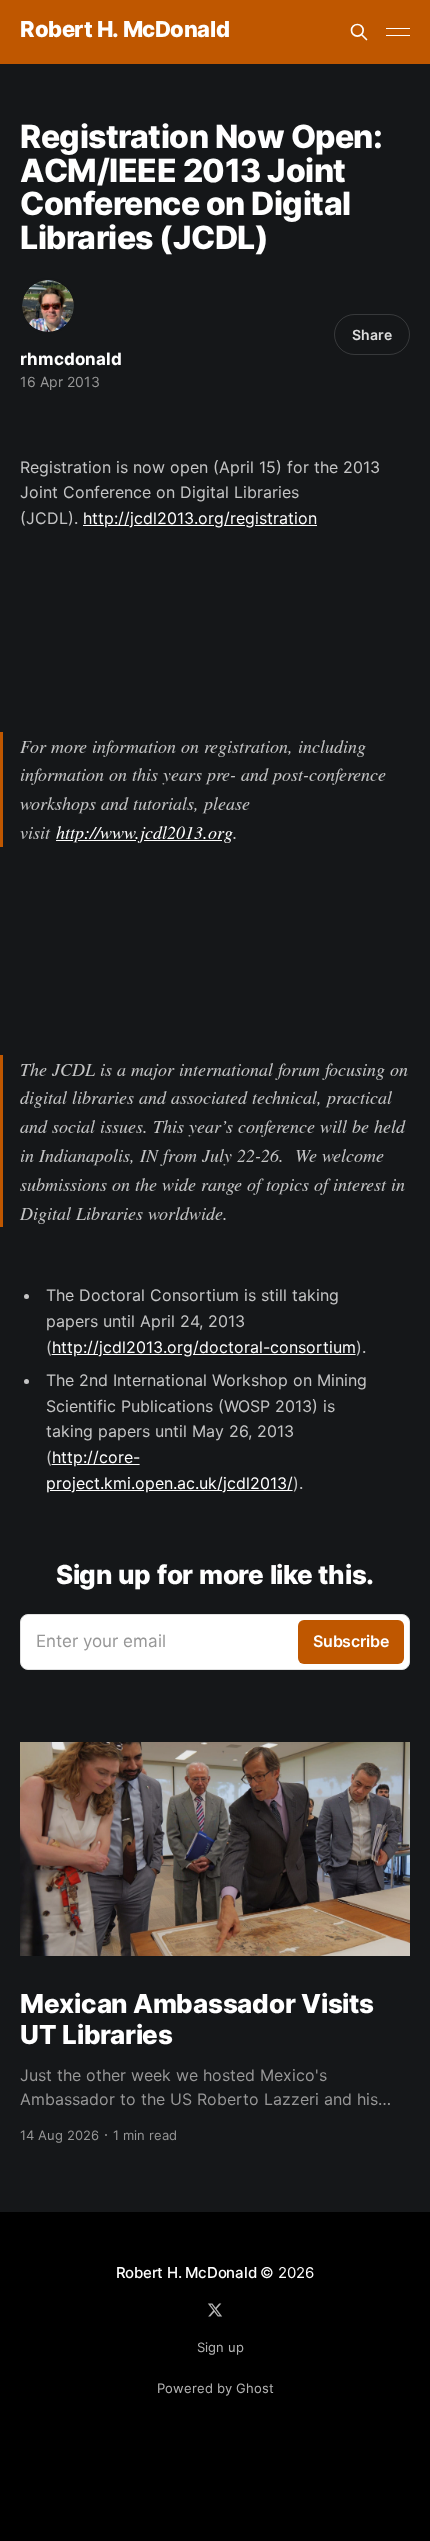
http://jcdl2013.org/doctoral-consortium (204, 1347)
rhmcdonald (71, 359)
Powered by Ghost (215, 2388)
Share (372, 334)
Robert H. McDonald (124, 29)
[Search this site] (359, 32)
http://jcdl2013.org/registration (200, 518)
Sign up (220, 2347)
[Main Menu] (398, 32)
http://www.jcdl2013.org (144, 832)
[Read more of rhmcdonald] (48, 306)
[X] (215, 2310)
